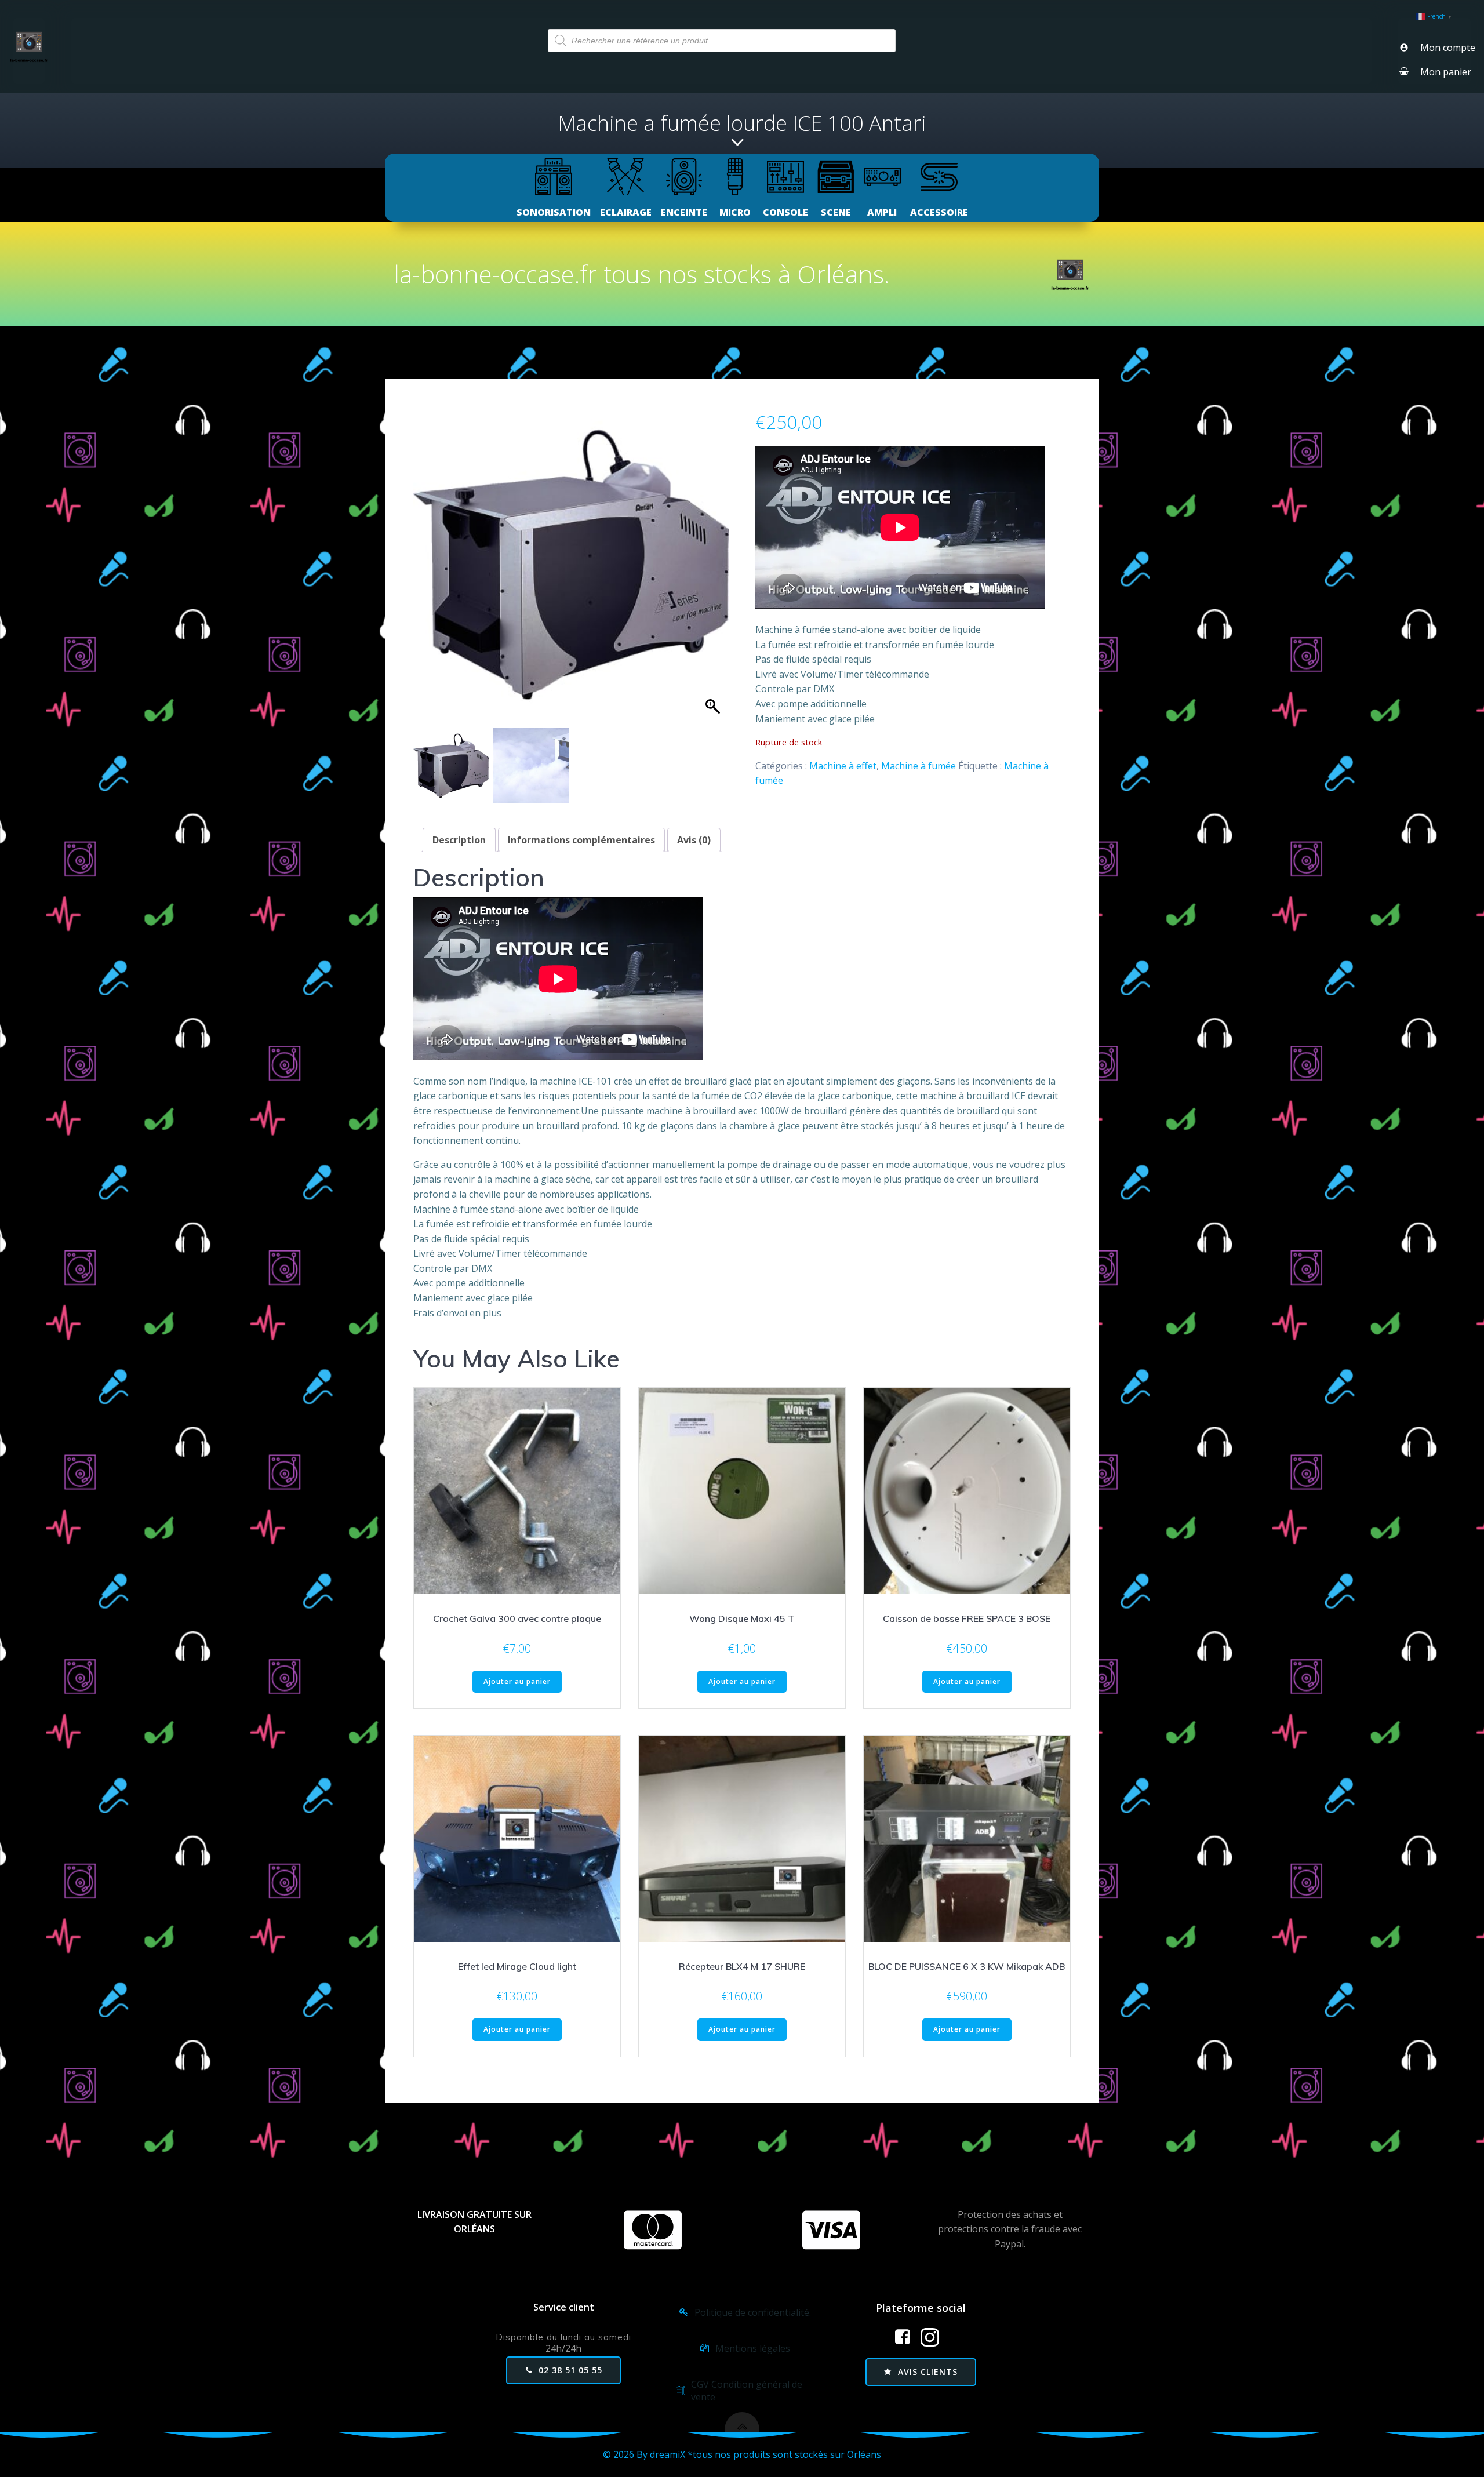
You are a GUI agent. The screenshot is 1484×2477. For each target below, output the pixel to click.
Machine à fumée (919, 766)
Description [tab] (459, 840)
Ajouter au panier (517, 1681)
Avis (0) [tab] (694, 840)
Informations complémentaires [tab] (581, 840)
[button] (714, 570)
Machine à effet (843, 766)
